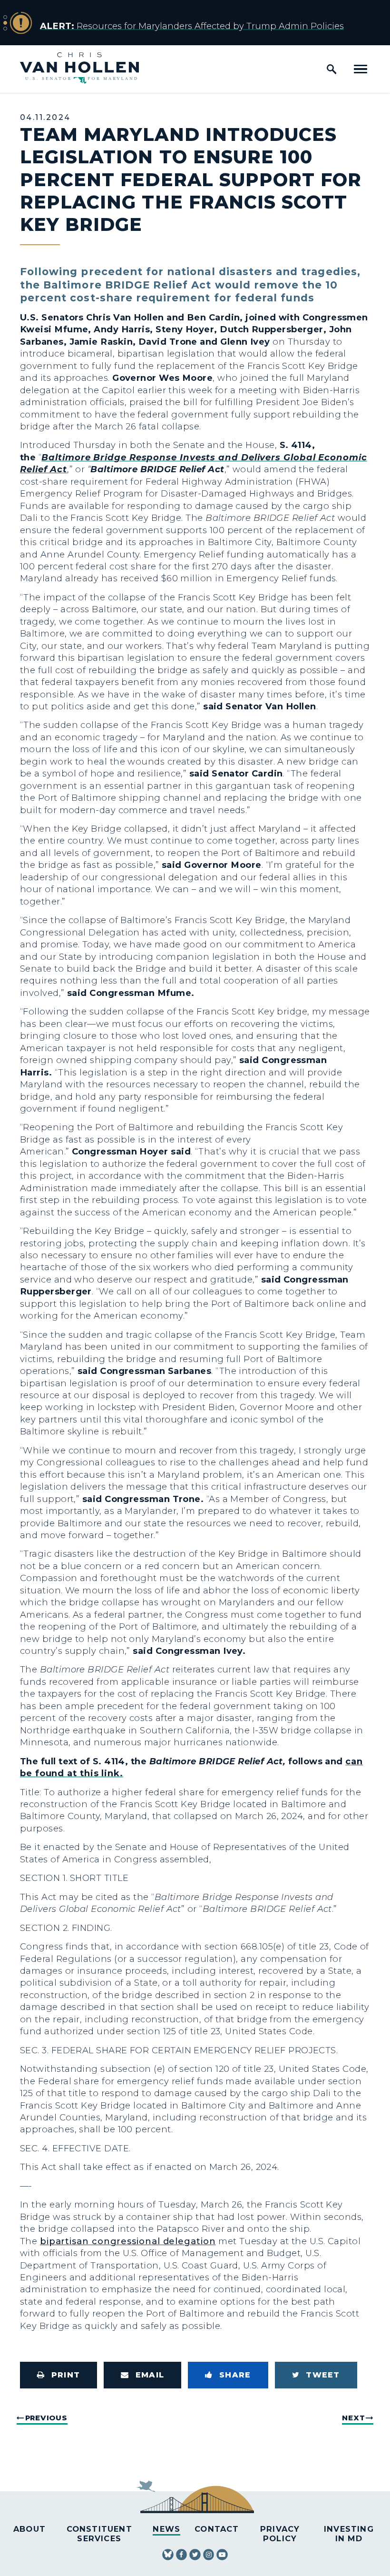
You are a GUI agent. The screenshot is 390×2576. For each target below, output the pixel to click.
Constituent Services (99, 2533)
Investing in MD (349, 2533)
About (29, 2529)
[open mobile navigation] (361, 69)
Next (353, 2418)
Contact (217, 2529)
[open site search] (331, 69)
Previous (46, 2418)
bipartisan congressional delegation (128, 2241)
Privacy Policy (280, 2533)
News (166, 2529)
